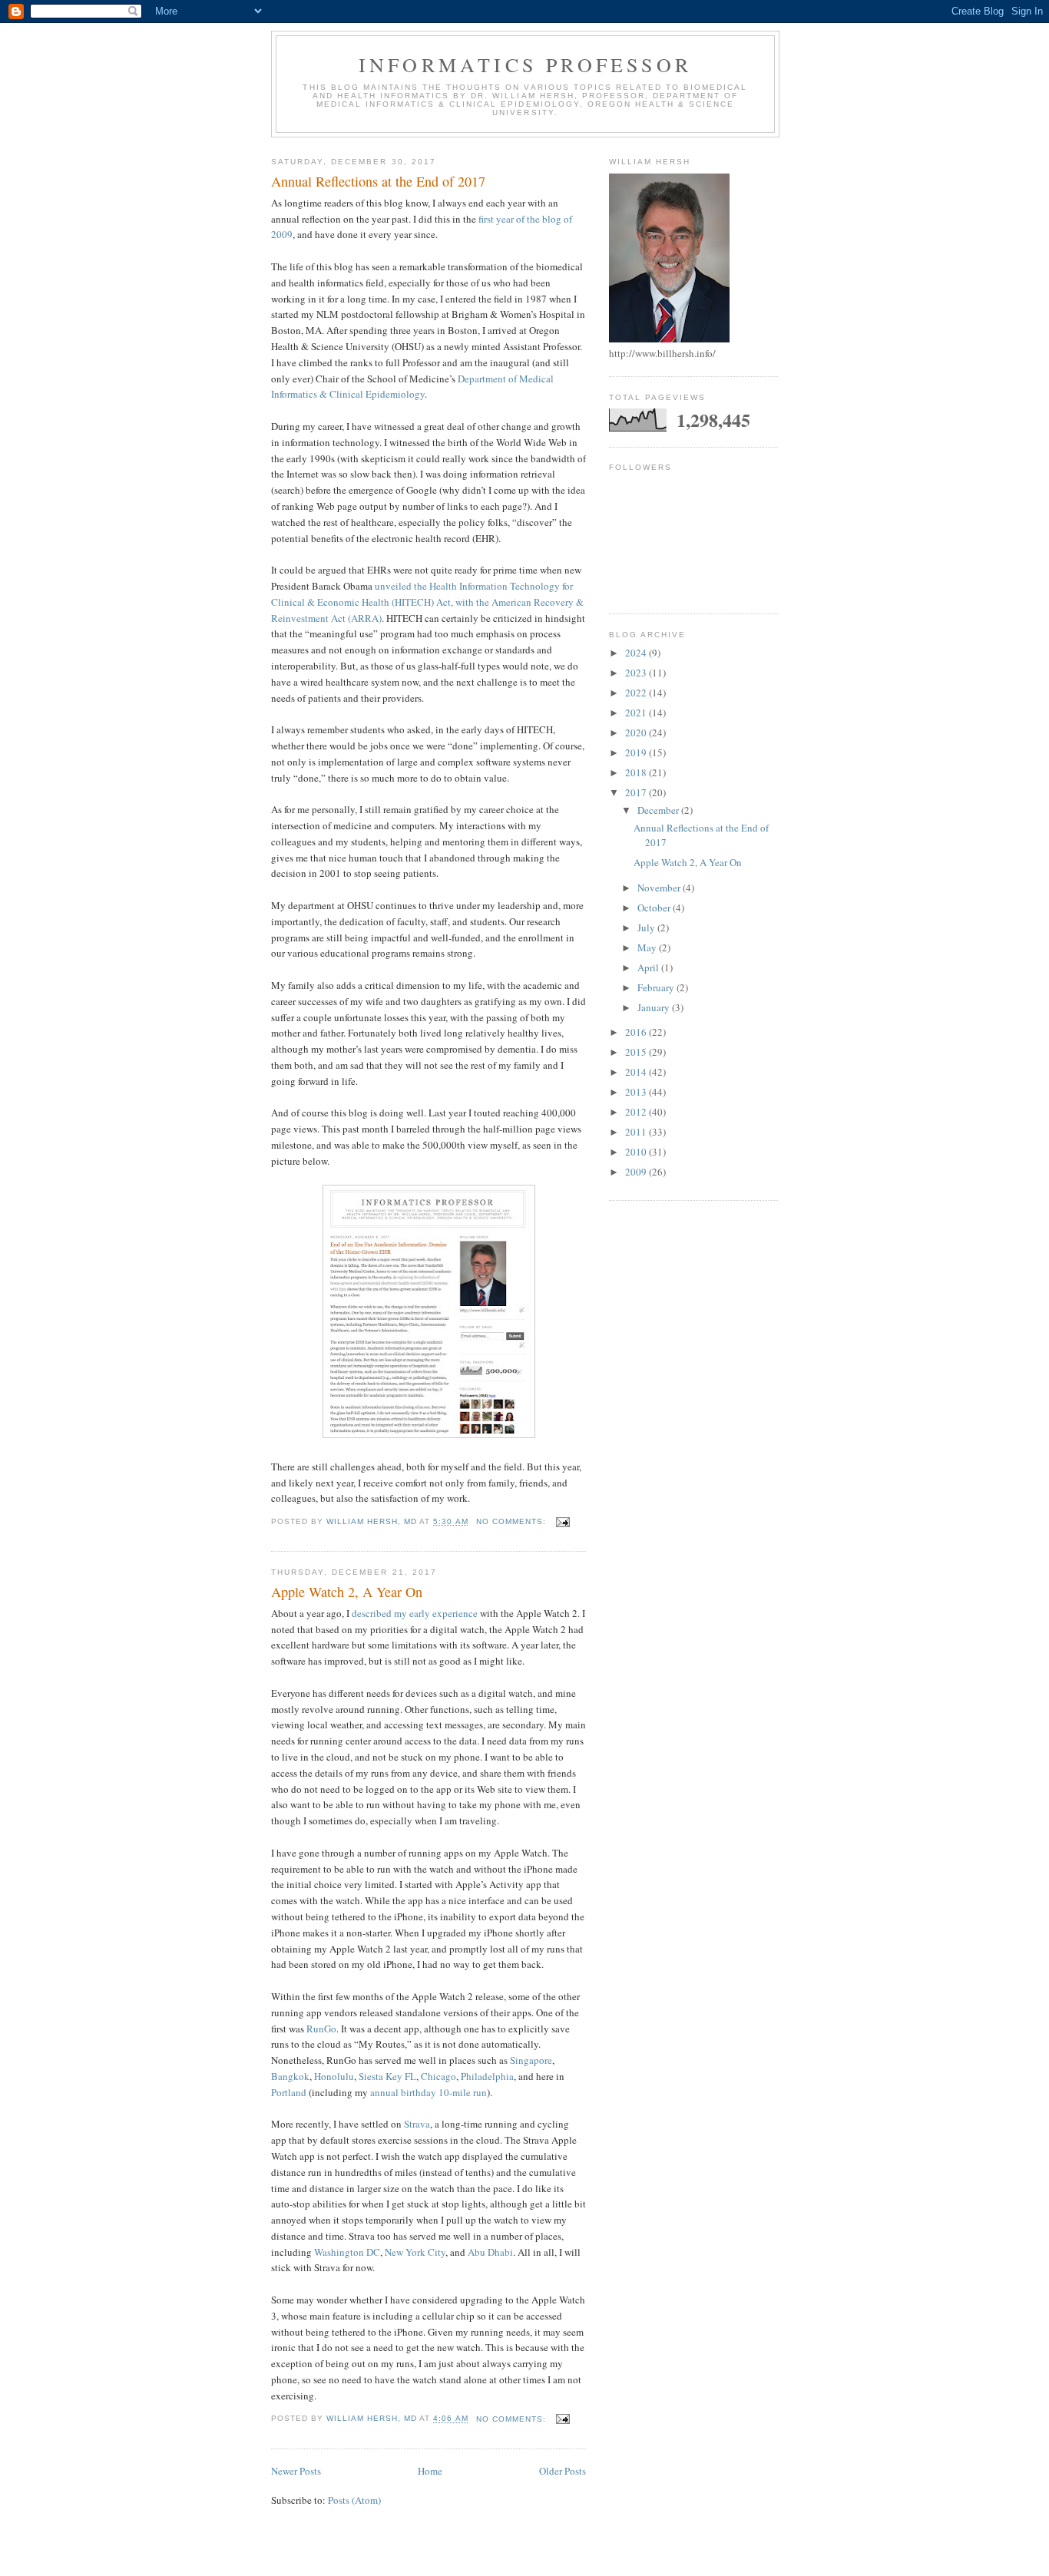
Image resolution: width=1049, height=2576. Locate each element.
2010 (637, 1152)
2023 (637, 673)
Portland (289, 2092)
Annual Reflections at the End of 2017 (378, 181)
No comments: (513, 1521)
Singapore (531, 2060)
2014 (637, 1072)
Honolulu (334, 2076)
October (655, 908)
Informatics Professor (525, 64)
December (659, 810)
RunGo (321, 2029)
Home (430, 2471)
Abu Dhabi (490, 2252)
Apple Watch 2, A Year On (347, 1592)
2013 (637, 1092)
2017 (637, 792)
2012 (637, 1112)
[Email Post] (563, 1521)
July (647, 928)
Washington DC (347, 2252)
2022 (637, 693)
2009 (637, 1172)
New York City (415, 2252)
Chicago (438, 2076)
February (657, 987)
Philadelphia (487, 2076)
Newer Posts (296, 2471)
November (660, 888)
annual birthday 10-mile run (429, 2092)
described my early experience (415, 1613)
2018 (637, 772)
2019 (637, 752)
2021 (637, 713)
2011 (637, 1132)
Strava (417, 2124)
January (655, 1007)
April (649, 967)
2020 (637, 732)
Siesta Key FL (387, 2076)
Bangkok (290, 2076)
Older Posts (563, 2471)
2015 (637, 1052)
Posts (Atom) (354, 2500)
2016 (637, 1032)
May (648, 947)
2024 (637, 653)
